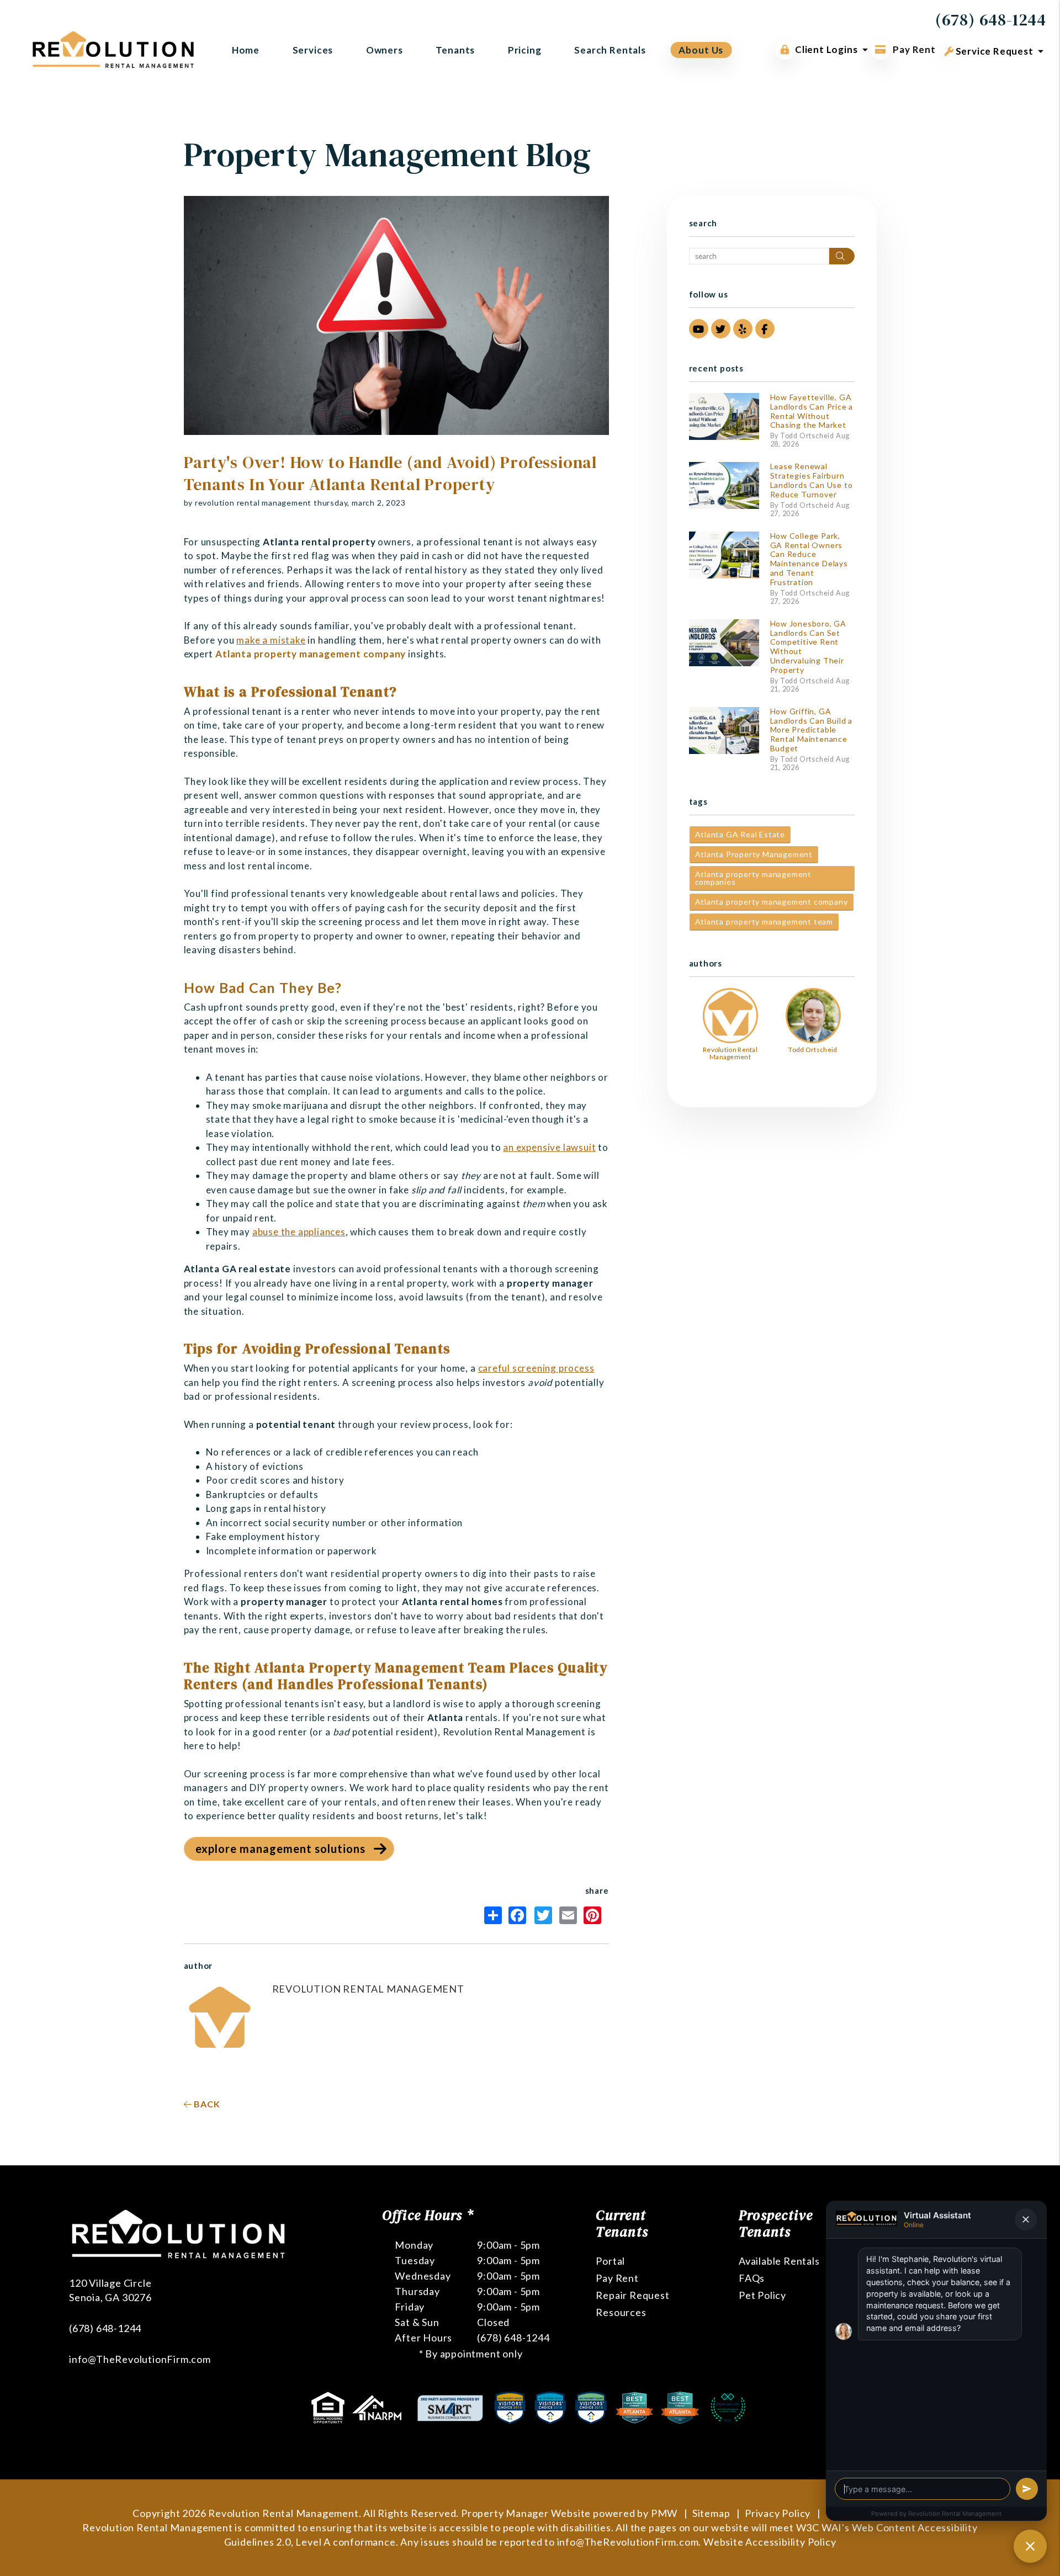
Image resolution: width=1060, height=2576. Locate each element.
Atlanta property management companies (754, 878)
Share (495, 1915)
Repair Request (632, 2295)
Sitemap (711, 2513)
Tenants (455, 50)
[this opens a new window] (329, 2407)
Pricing (525, 50)
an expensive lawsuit (549, 1147)
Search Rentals (610, 50)
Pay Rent (913, 49)
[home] (113, 48)
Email (570, 1915)
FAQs (752, 2278)
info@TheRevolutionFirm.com (140, 2359)
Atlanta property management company (772, 902)
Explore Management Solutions (280, 1849)
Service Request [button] (993, 51)
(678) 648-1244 (991, 20)
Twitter (546, 1915)
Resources (621, 2312)
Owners (385, 50)
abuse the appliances (299, 1232)
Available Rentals (779, 2261)
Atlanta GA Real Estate (740, 834)
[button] (699, 329)
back (206, 2104)
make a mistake (271, 640)
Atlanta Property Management (754, 854)
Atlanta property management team (764, 921)
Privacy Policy (778, 2513)
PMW (664, 2513)
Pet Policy (762, 2295)
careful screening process (536, 1368)
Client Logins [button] (826, 49)
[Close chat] (1030, 2546)
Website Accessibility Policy (770, 2542)
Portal (610, 2261)
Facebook (520, 1915)
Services (313, 50)
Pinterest (595, 1915)
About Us (701, 50)
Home (246, 50)
